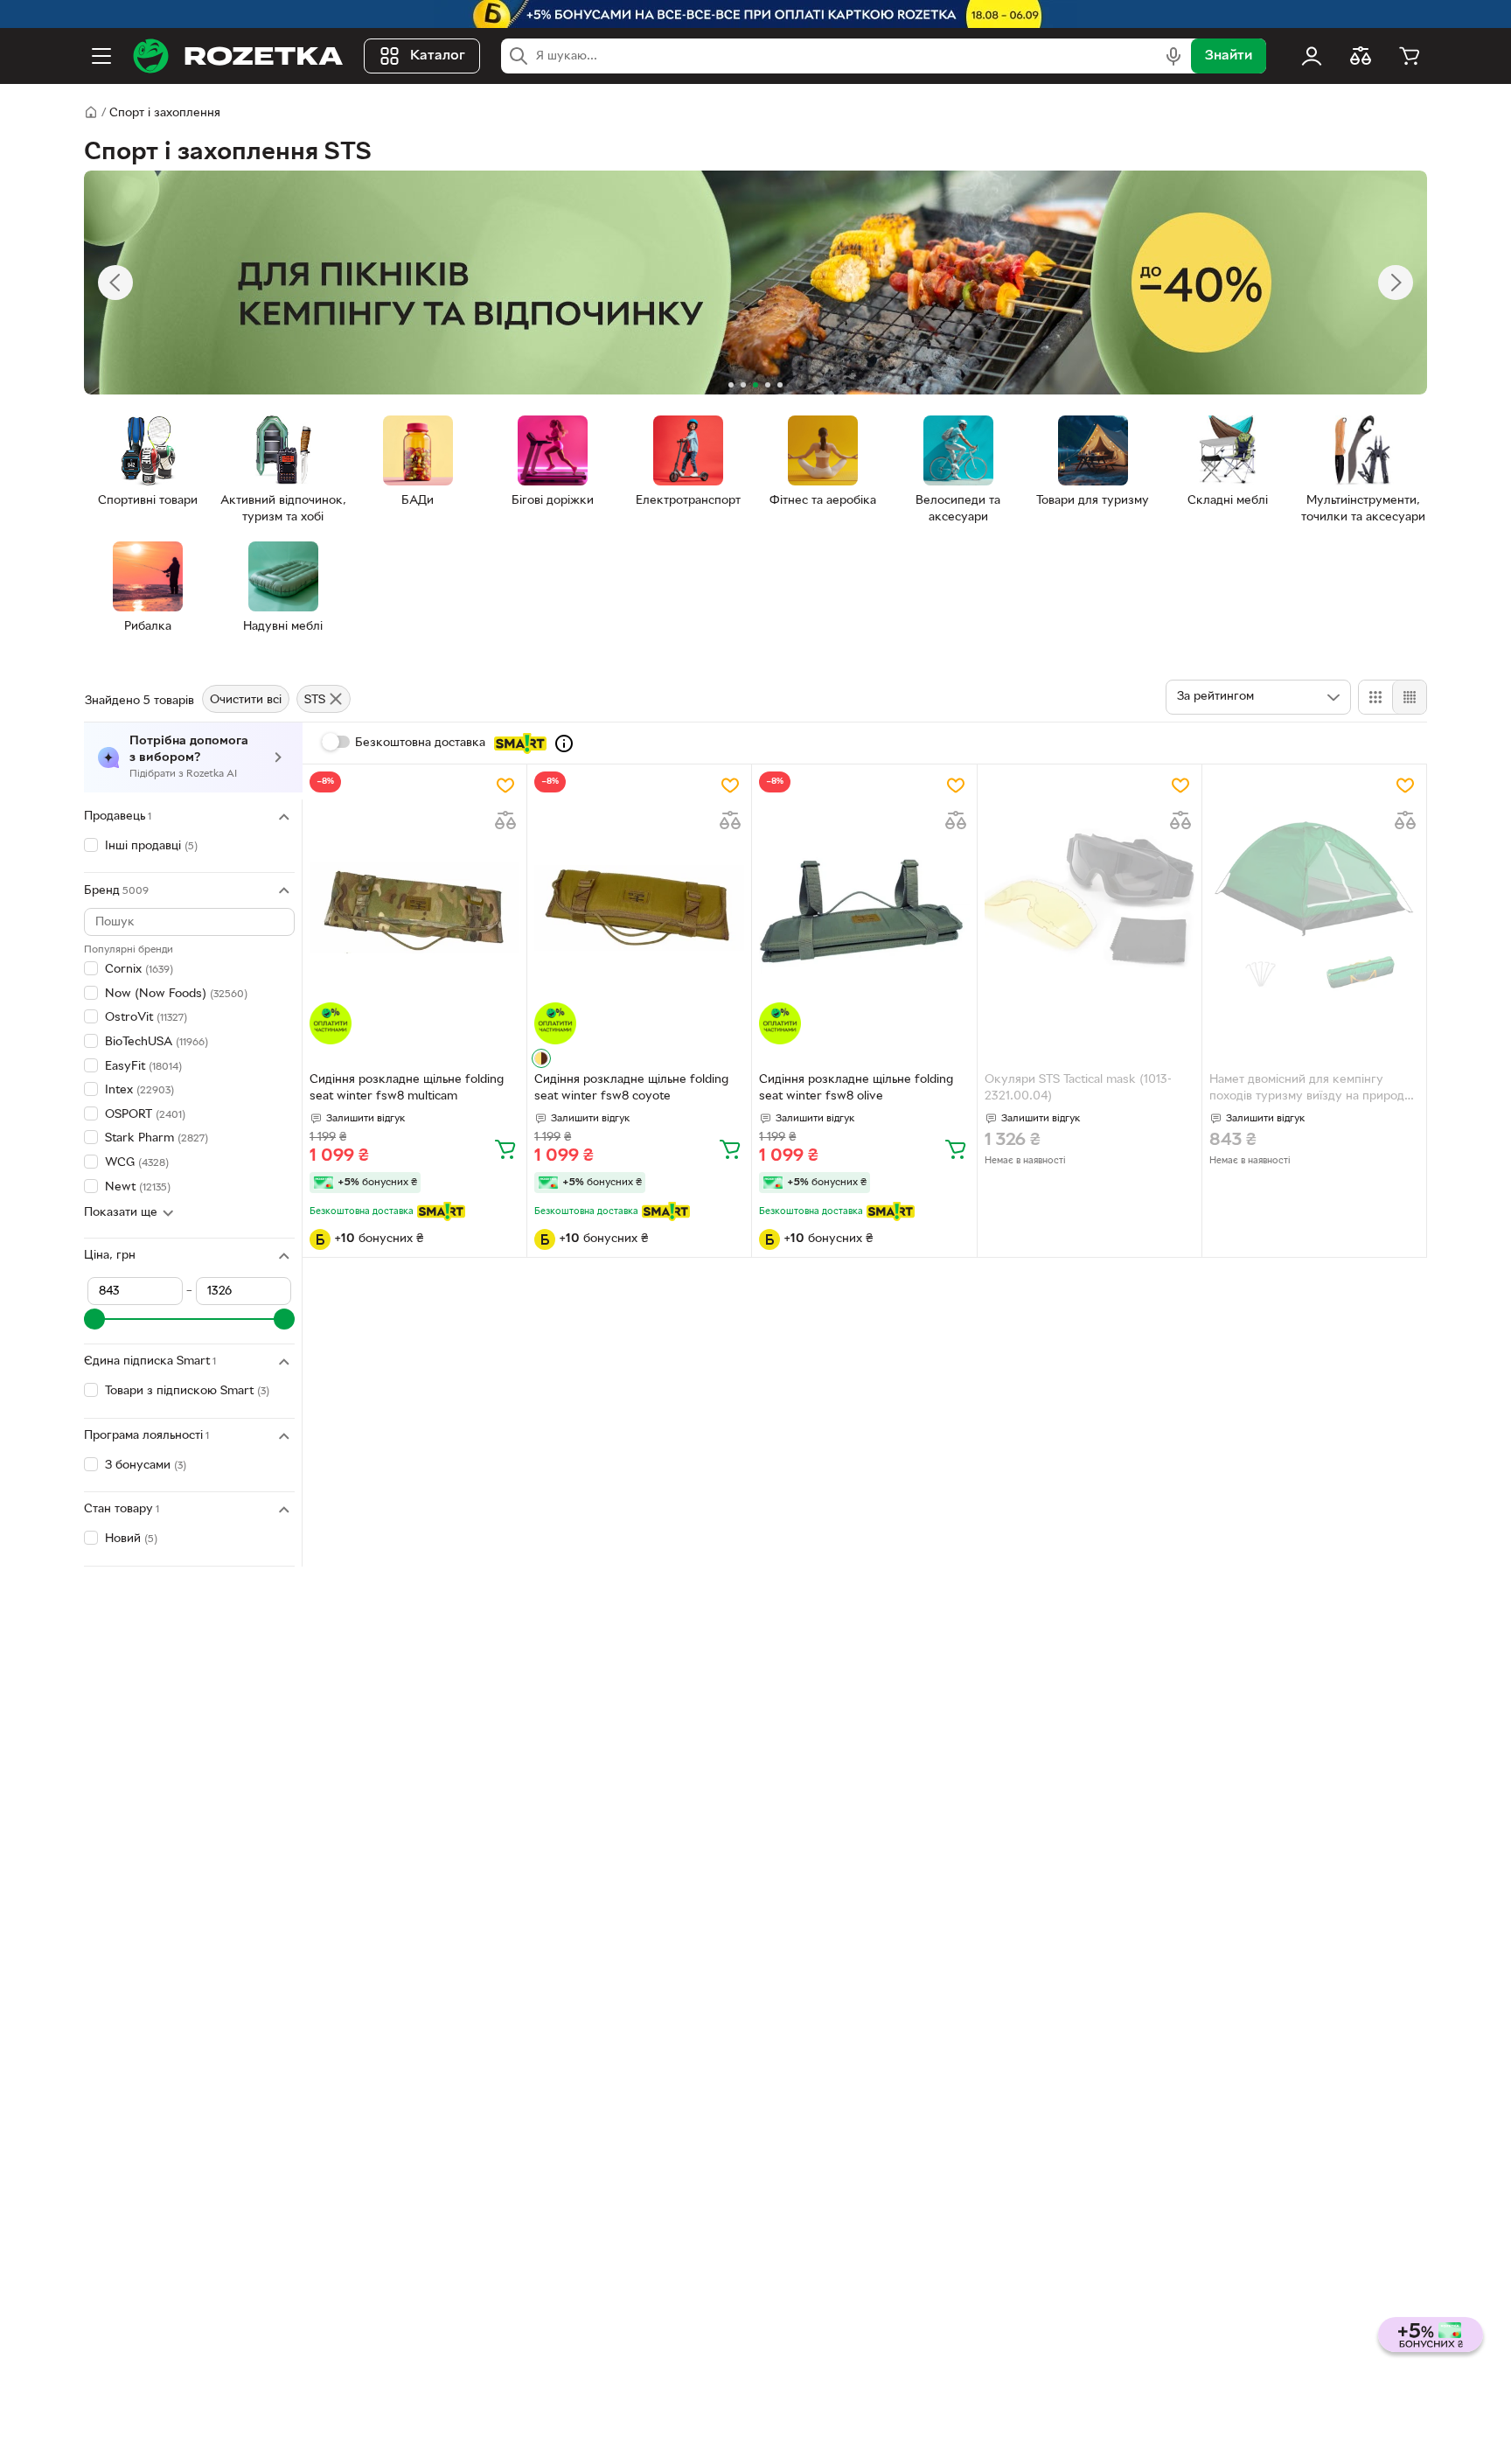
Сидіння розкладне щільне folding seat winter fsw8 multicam (407, 1088)
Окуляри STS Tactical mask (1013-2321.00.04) (1078, 1088)
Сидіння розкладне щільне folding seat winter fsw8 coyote (631, 1088)
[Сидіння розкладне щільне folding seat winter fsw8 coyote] (639, 908)
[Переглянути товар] (541, 1058)
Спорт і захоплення (165, 113)
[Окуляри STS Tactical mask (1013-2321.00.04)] (1090, 908)
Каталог (438, 56)
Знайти (1229, 56)
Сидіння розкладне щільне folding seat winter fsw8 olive (856, 1088)
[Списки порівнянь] (1361, 56)
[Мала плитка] (1409, 697)
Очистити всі (246, 700)
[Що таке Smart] (564, 743)
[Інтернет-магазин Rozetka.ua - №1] (238, 56)
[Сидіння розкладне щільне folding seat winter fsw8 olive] (864, 908)
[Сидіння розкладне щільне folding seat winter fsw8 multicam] (414, 908)
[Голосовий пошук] (1173, 56)
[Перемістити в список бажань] (505, 785)
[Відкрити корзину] (1410, 56)
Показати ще (121, 1213)
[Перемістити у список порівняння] (505, 820)
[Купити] (505, 1148)
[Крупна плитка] (1375, 697)
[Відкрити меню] (101, 56)
